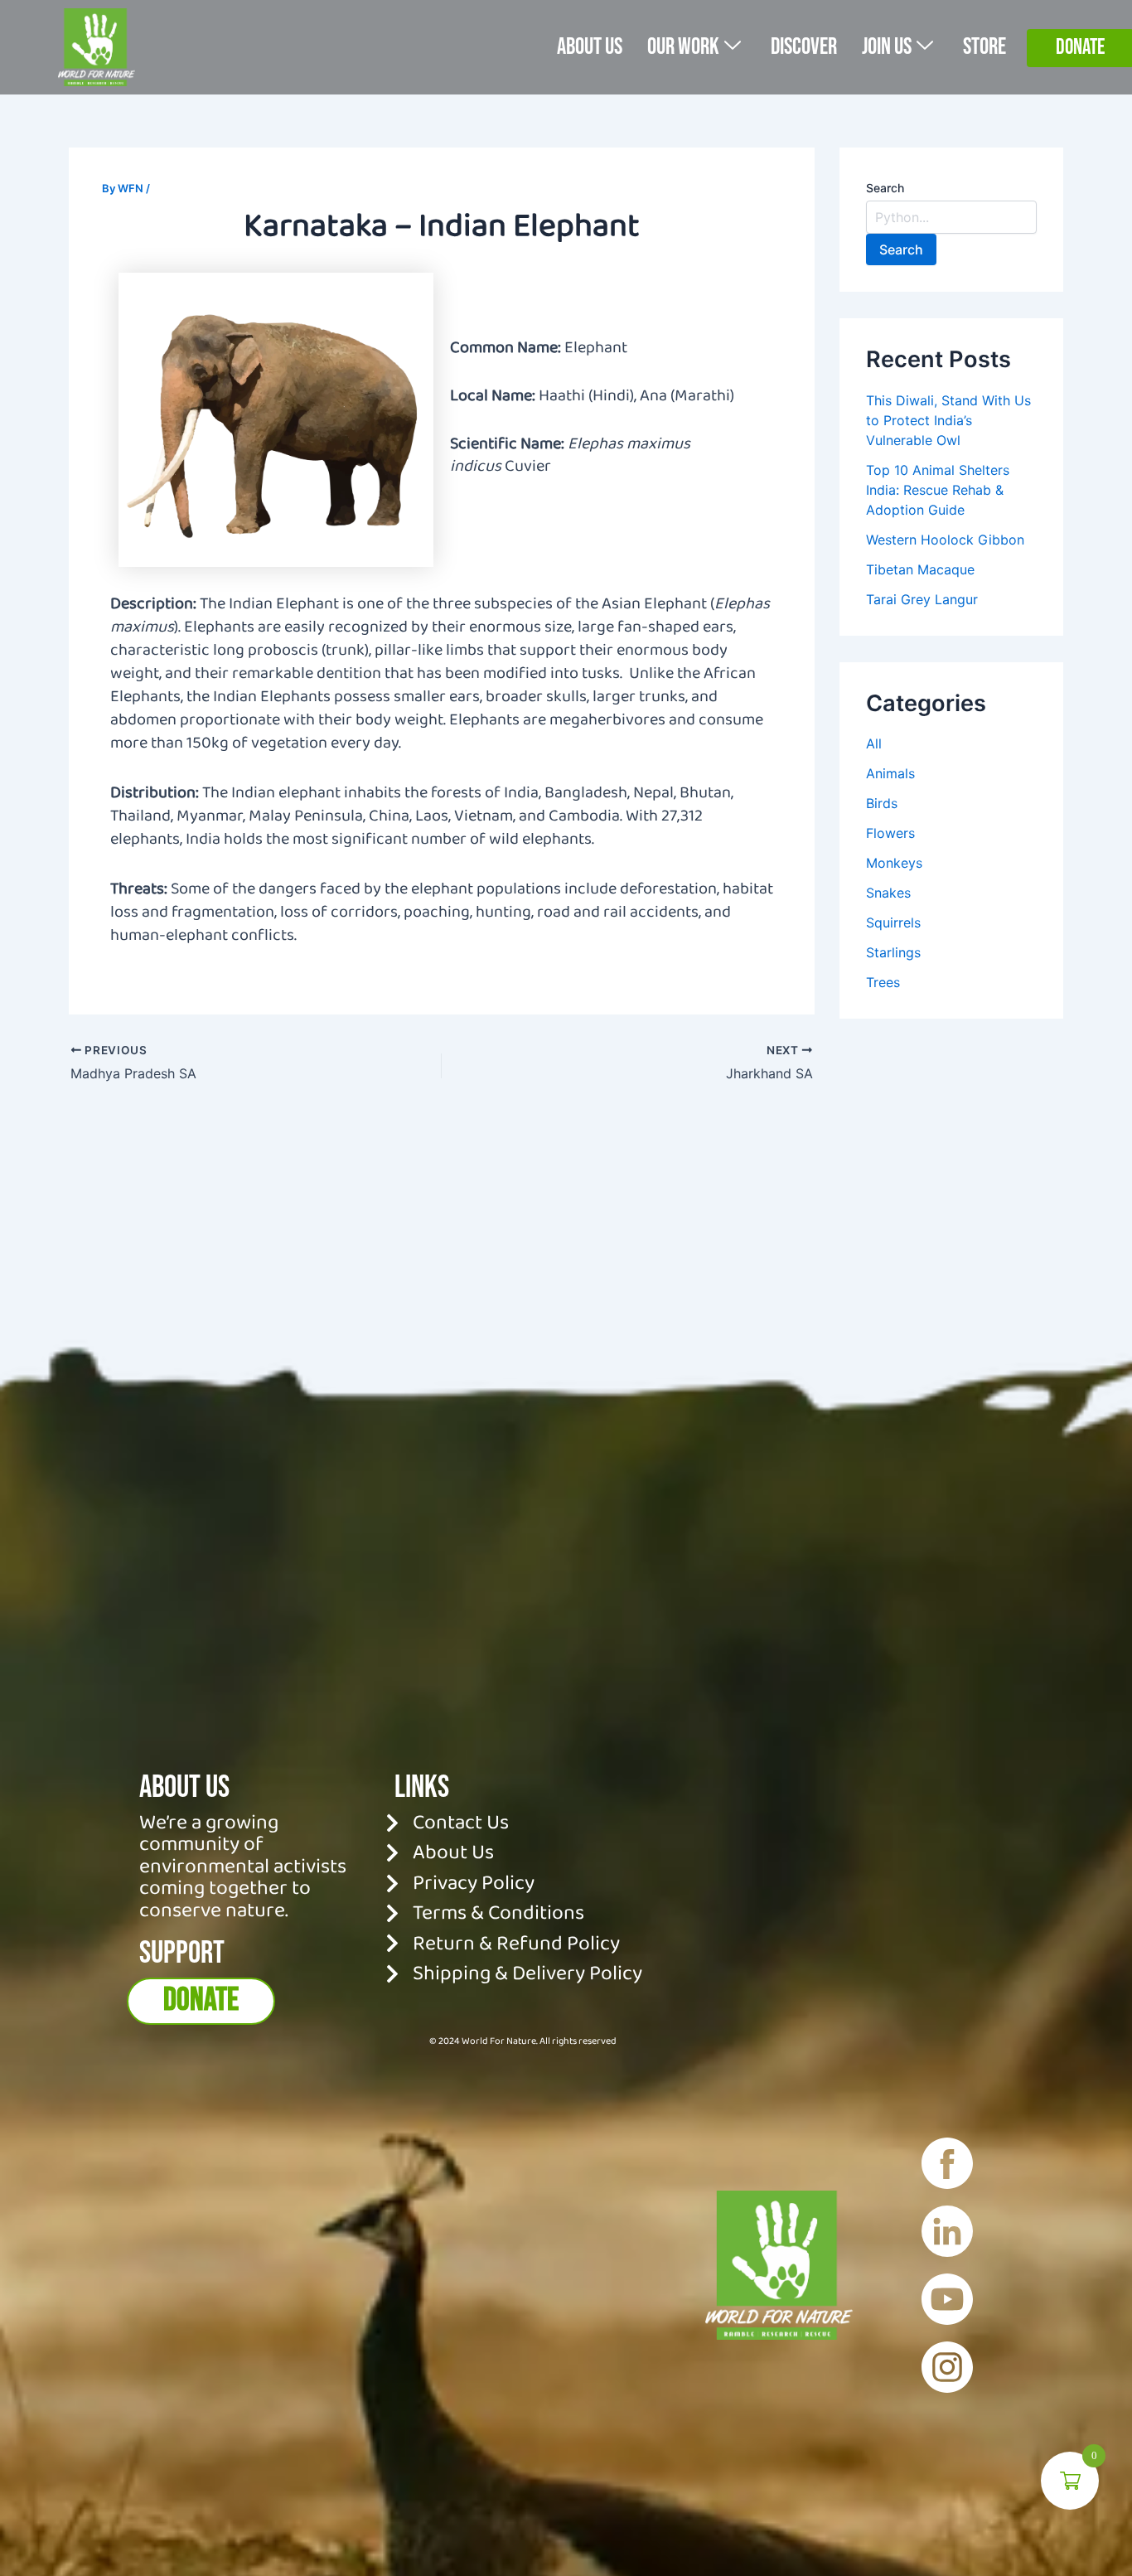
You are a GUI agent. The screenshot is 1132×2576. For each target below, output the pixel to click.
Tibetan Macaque (920, 569)
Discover (804, 47)
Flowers (890, 833)
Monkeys (894, 863)
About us (590, 47)
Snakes (888, 893)
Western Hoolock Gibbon (945, 540)
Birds (882, 803)
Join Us (887, 47)
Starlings (893, 952)
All (874, 743)
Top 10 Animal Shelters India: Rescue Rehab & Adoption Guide (938, 490)
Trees (883, 982)
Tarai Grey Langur (922, 599)
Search (885, 188)
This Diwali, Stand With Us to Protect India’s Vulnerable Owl (948, 420)
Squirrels (893, 922)
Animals (890, 773)
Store (984, 47)
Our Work (683, 47)
